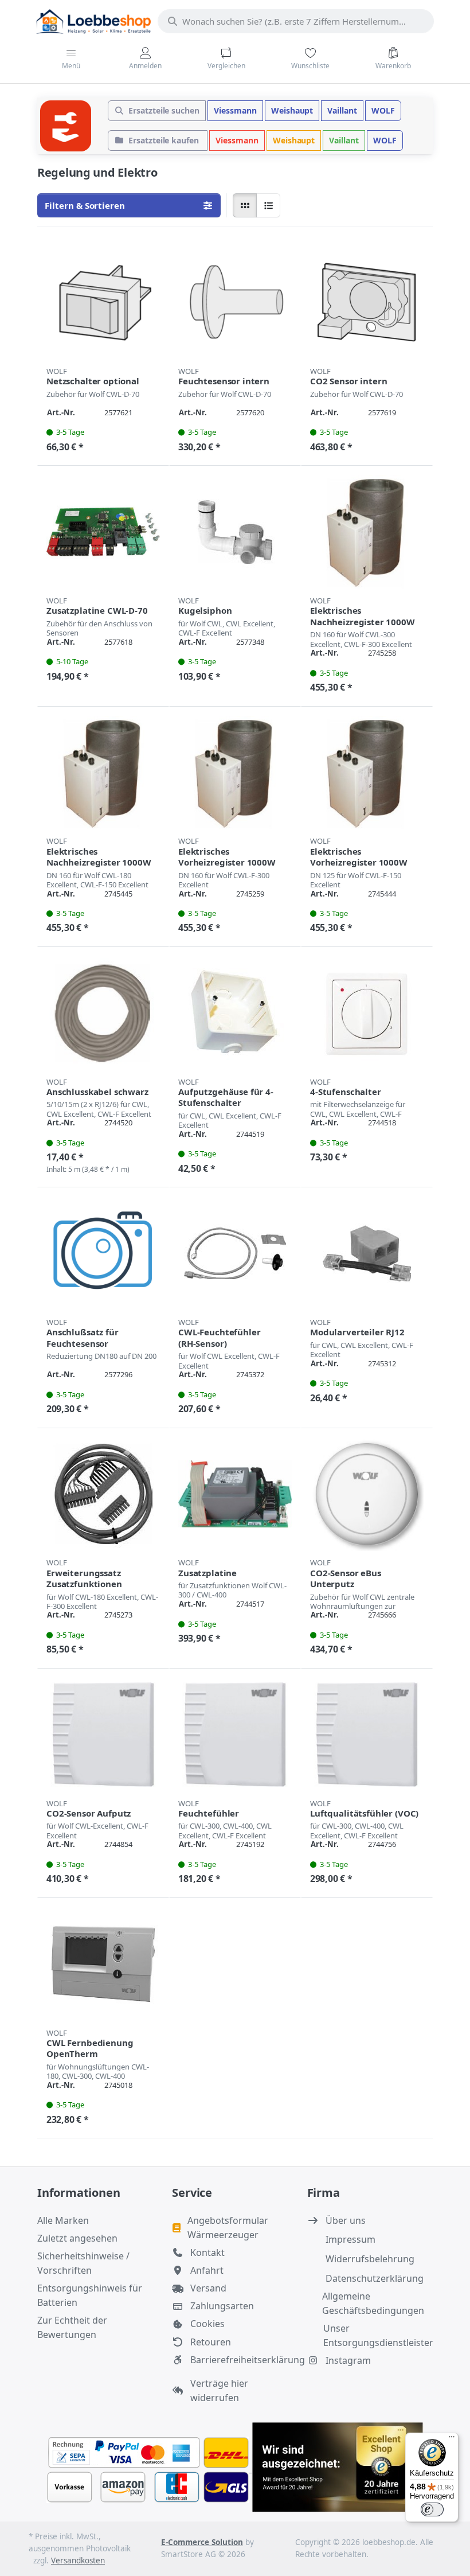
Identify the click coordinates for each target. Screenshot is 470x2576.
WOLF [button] (383, 110)
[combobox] (296, 21)
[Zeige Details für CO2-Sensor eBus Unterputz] (367, 1494)
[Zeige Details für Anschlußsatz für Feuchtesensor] (103, 1253)
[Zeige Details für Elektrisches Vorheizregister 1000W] (235, 773)
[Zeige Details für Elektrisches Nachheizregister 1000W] (367, 532)
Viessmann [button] (235, 110)
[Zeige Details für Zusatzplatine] (235, 1494)
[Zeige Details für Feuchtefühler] (235, 1735)
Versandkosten (78, 2561)
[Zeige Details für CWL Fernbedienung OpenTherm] (103, 1964)
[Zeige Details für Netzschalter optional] (103, 302)
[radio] (245, 205)
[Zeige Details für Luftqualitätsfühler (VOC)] (367, 1735)
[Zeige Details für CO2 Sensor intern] (367, 302)
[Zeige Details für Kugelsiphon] (235, 532)
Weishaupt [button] (292, 110)
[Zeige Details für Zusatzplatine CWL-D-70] (103, 532)
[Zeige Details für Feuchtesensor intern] (235, 302)
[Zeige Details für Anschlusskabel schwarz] (103, 1013)
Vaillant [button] (342, 110)
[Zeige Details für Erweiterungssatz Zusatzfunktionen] (103, 1494)
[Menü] (452, 2439)
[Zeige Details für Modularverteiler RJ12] (367, 1253)
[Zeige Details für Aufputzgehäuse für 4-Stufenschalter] (235, 1013)
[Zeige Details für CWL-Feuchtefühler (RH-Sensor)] (235, 1253)
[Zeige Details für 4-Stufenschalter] (367, 1013)
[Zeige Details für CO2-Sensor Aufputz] (103, 1735)
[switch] (432, 2509)
